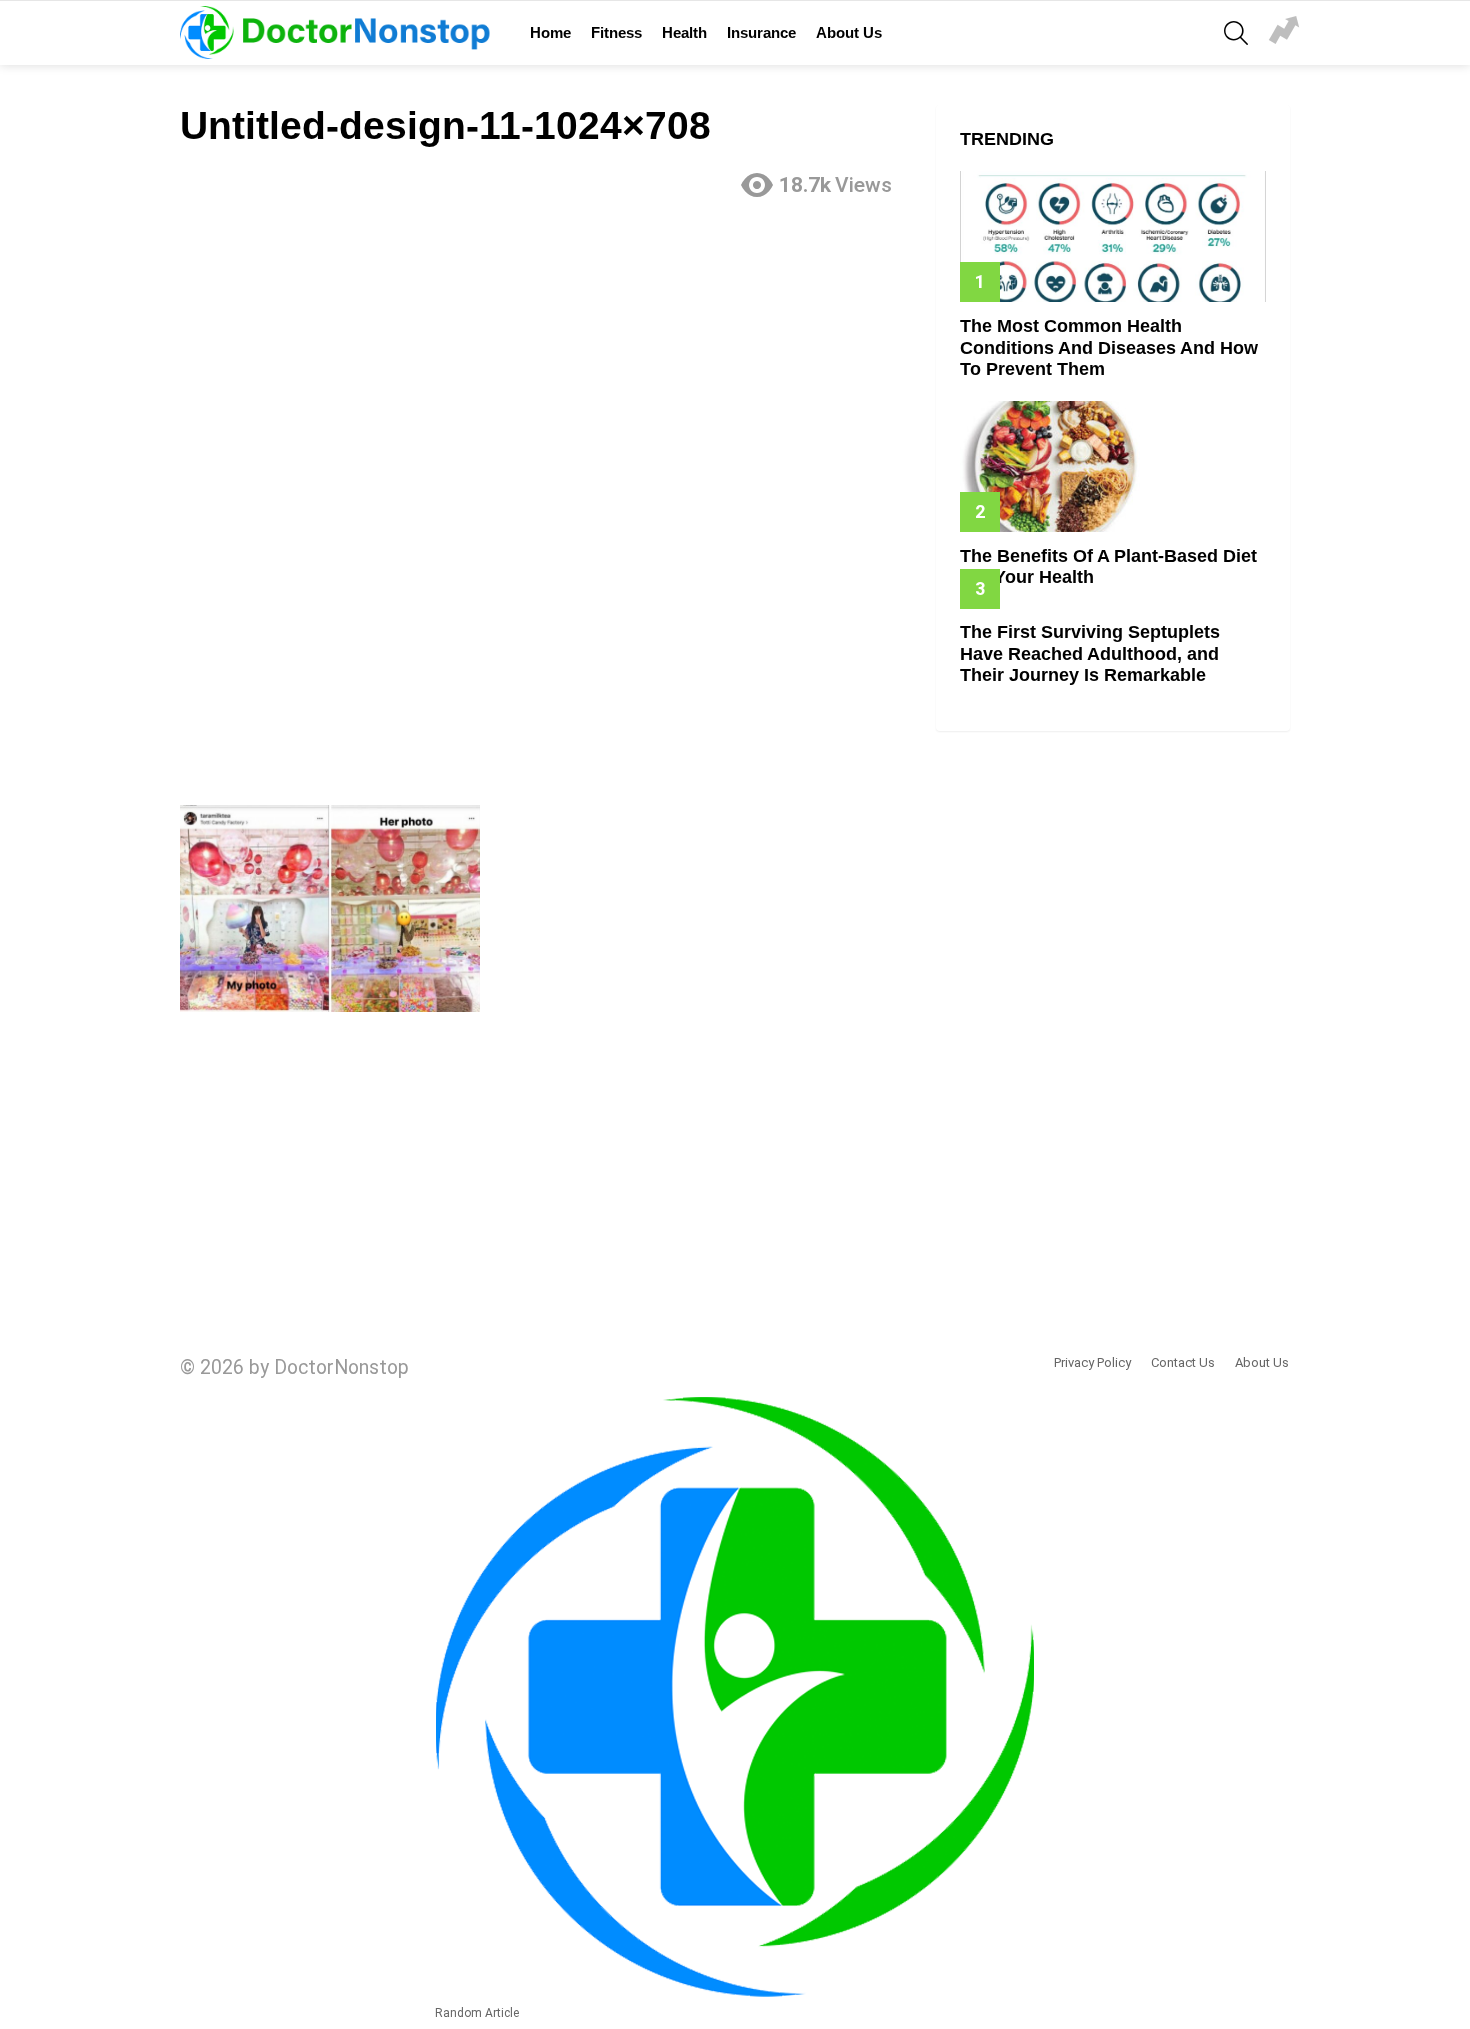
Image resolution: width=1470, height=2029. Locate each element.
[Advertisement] (546, 357)
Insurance (761, 32)
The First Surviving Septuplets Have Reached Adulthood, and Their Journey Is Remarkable (1090, 653)
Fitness (616, 32)
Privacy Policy (1092, 1362)
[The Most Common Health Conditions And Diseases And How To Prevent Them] (1113, 236)
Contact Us (1183, 1362)
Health (684, 32)
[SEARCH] (1236, 33)
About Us (849, 32)
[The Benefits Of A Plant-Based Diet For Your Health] (1113, 466)
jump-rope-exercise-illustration (1284, 33)
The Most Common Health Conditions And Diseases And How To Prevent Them (1109, 347)
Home (550, 32)
